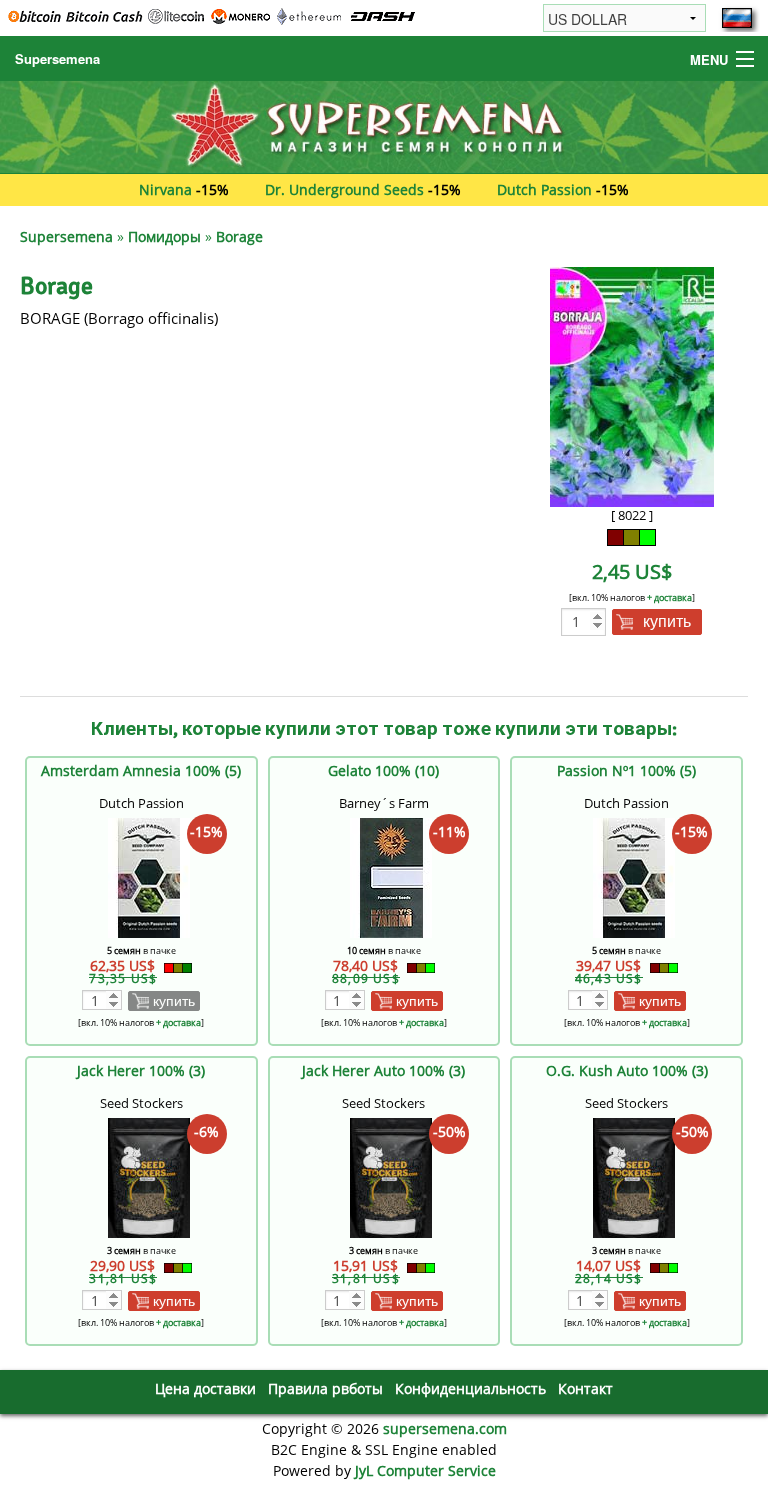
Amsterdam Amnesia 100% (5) (141, 770)
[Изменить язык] (737, 18)
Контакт (585, 1388)
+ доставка (669, 597)
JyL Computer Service (425, 1470)
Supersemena (57, 58)
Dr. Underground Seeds (344, 189)
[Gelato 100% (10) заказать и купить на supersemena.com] (391, 876)
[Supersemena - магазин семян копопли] (384, 125)
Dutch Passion (544, 189)
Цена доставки (205, 1388)
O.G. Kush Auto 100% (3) (627, 1070)
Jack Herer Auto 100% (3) (383, 1070)
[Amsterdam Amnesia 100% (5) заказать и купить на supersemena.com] (149, 876)
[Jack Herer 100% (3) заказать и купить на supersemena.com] (149, 1176)
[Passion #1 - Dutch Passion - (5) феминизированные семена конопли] (634, 876)
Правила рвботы (325, 1388)
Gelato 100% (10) (383, 770)
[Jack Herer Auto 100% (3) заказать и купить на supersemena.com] (391, 1176)
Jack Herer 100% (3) (141, 1070)
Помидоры (164, 236)
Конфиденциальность (470, 1388)
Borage (239, 236)
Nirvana (165, 189)
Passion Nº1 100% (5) (626, 770)
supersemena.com (445, 1428)
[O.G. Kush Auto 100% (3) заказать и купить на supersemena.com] (634, 1176)
